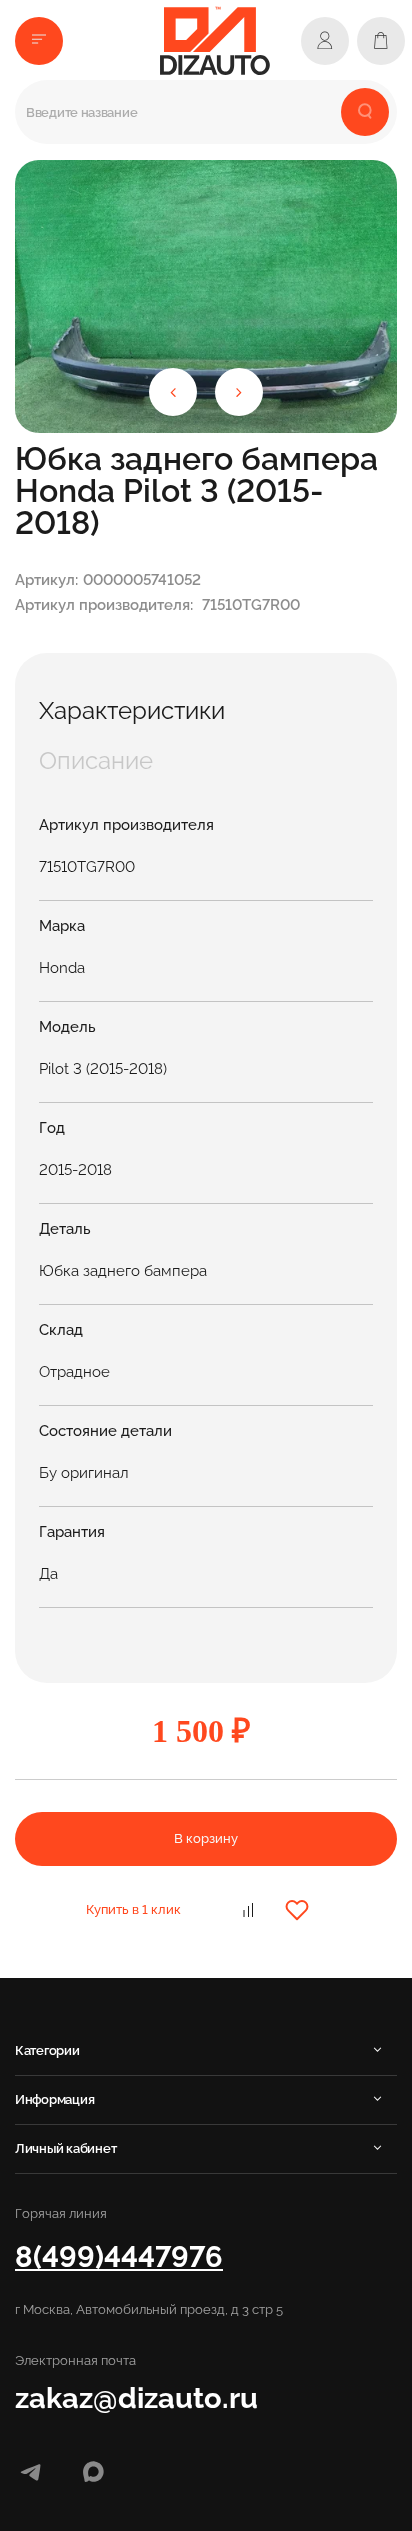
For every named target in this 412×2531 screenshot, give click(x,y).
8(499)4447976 (119, 2256)
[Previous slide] (173, 392)
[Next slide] (239, 392)
